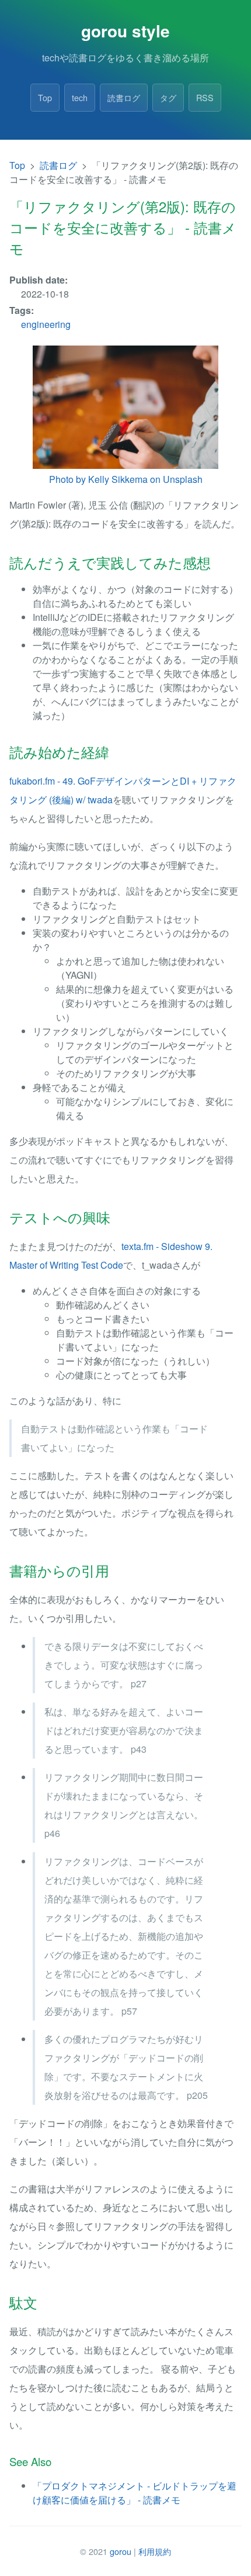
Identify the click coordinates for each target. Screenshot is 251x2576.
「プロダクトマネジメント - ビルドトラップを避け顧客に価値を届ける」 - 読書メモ (135, 2493)
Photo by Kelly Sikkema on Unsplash (126, 479)
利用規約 (155, 2551)
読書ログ (124, 97)
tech (80, 97)
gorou (121, 2551)
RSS (205, 97)
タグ (168, 97)
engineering (46, 324)
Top (45, 97)
